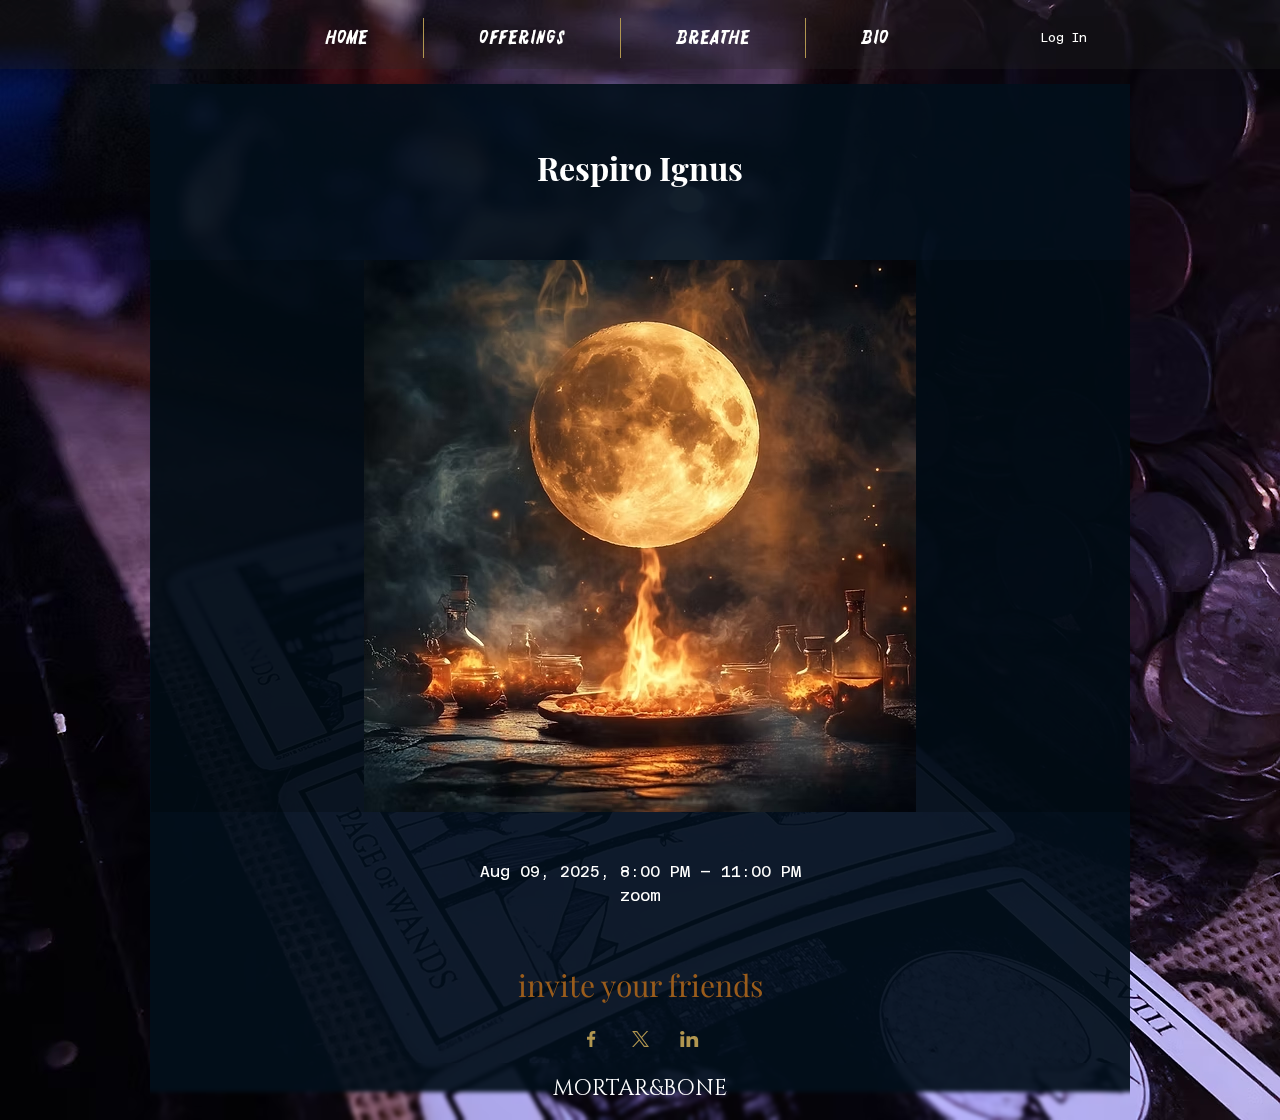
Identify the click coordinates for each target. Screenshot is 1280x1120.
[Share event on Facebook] (591, 1039)
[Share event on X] (640, 1039)
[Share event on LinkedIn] (689, 1039)
